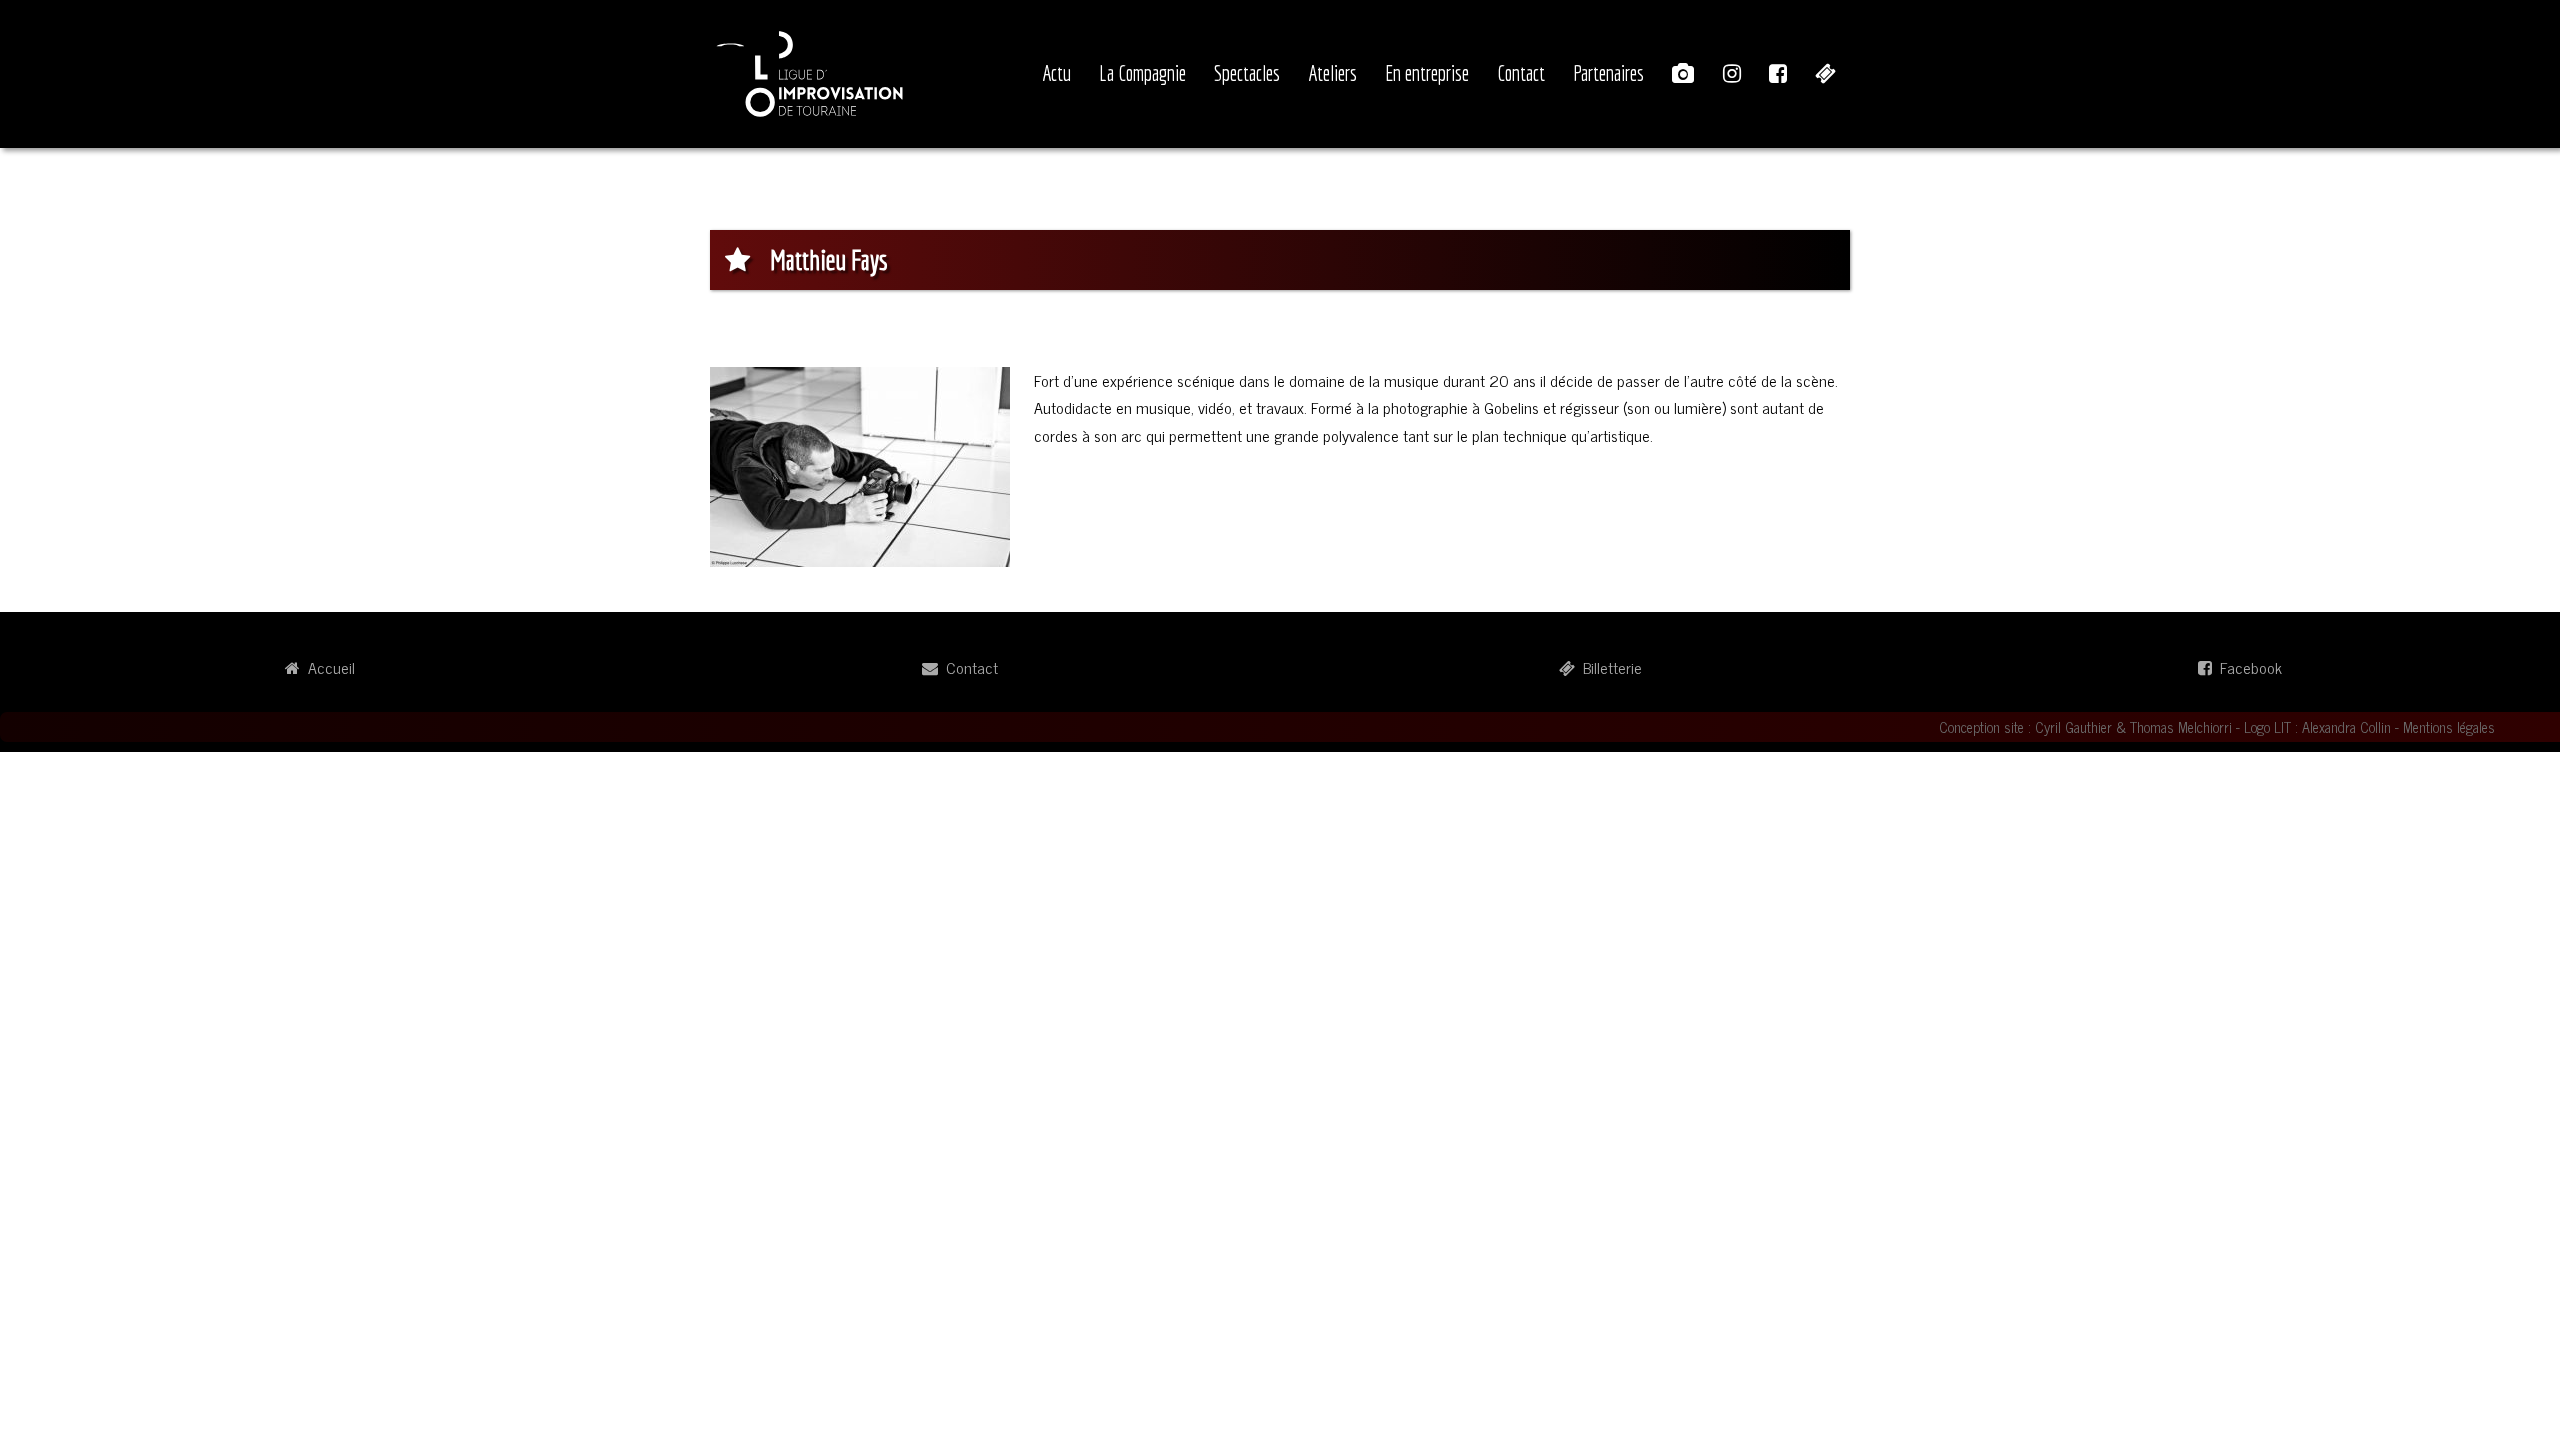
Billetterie (1608, 667)
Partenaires (1608, 73)
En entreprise (1427, 73)
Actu (1056, 73)
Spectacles (1247, 73)
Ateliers (1332, 73)
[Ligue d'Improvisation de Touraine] (810, 71)
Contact (1521, 73)
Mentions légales (2449, 727)
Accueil (327, 667)
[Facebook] (1778, 74)
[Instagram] (1732, 74)
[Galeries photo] (1683, 74)
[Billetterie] (1825, 74)
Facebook (2247, 667)
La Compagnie (1142, 73)
